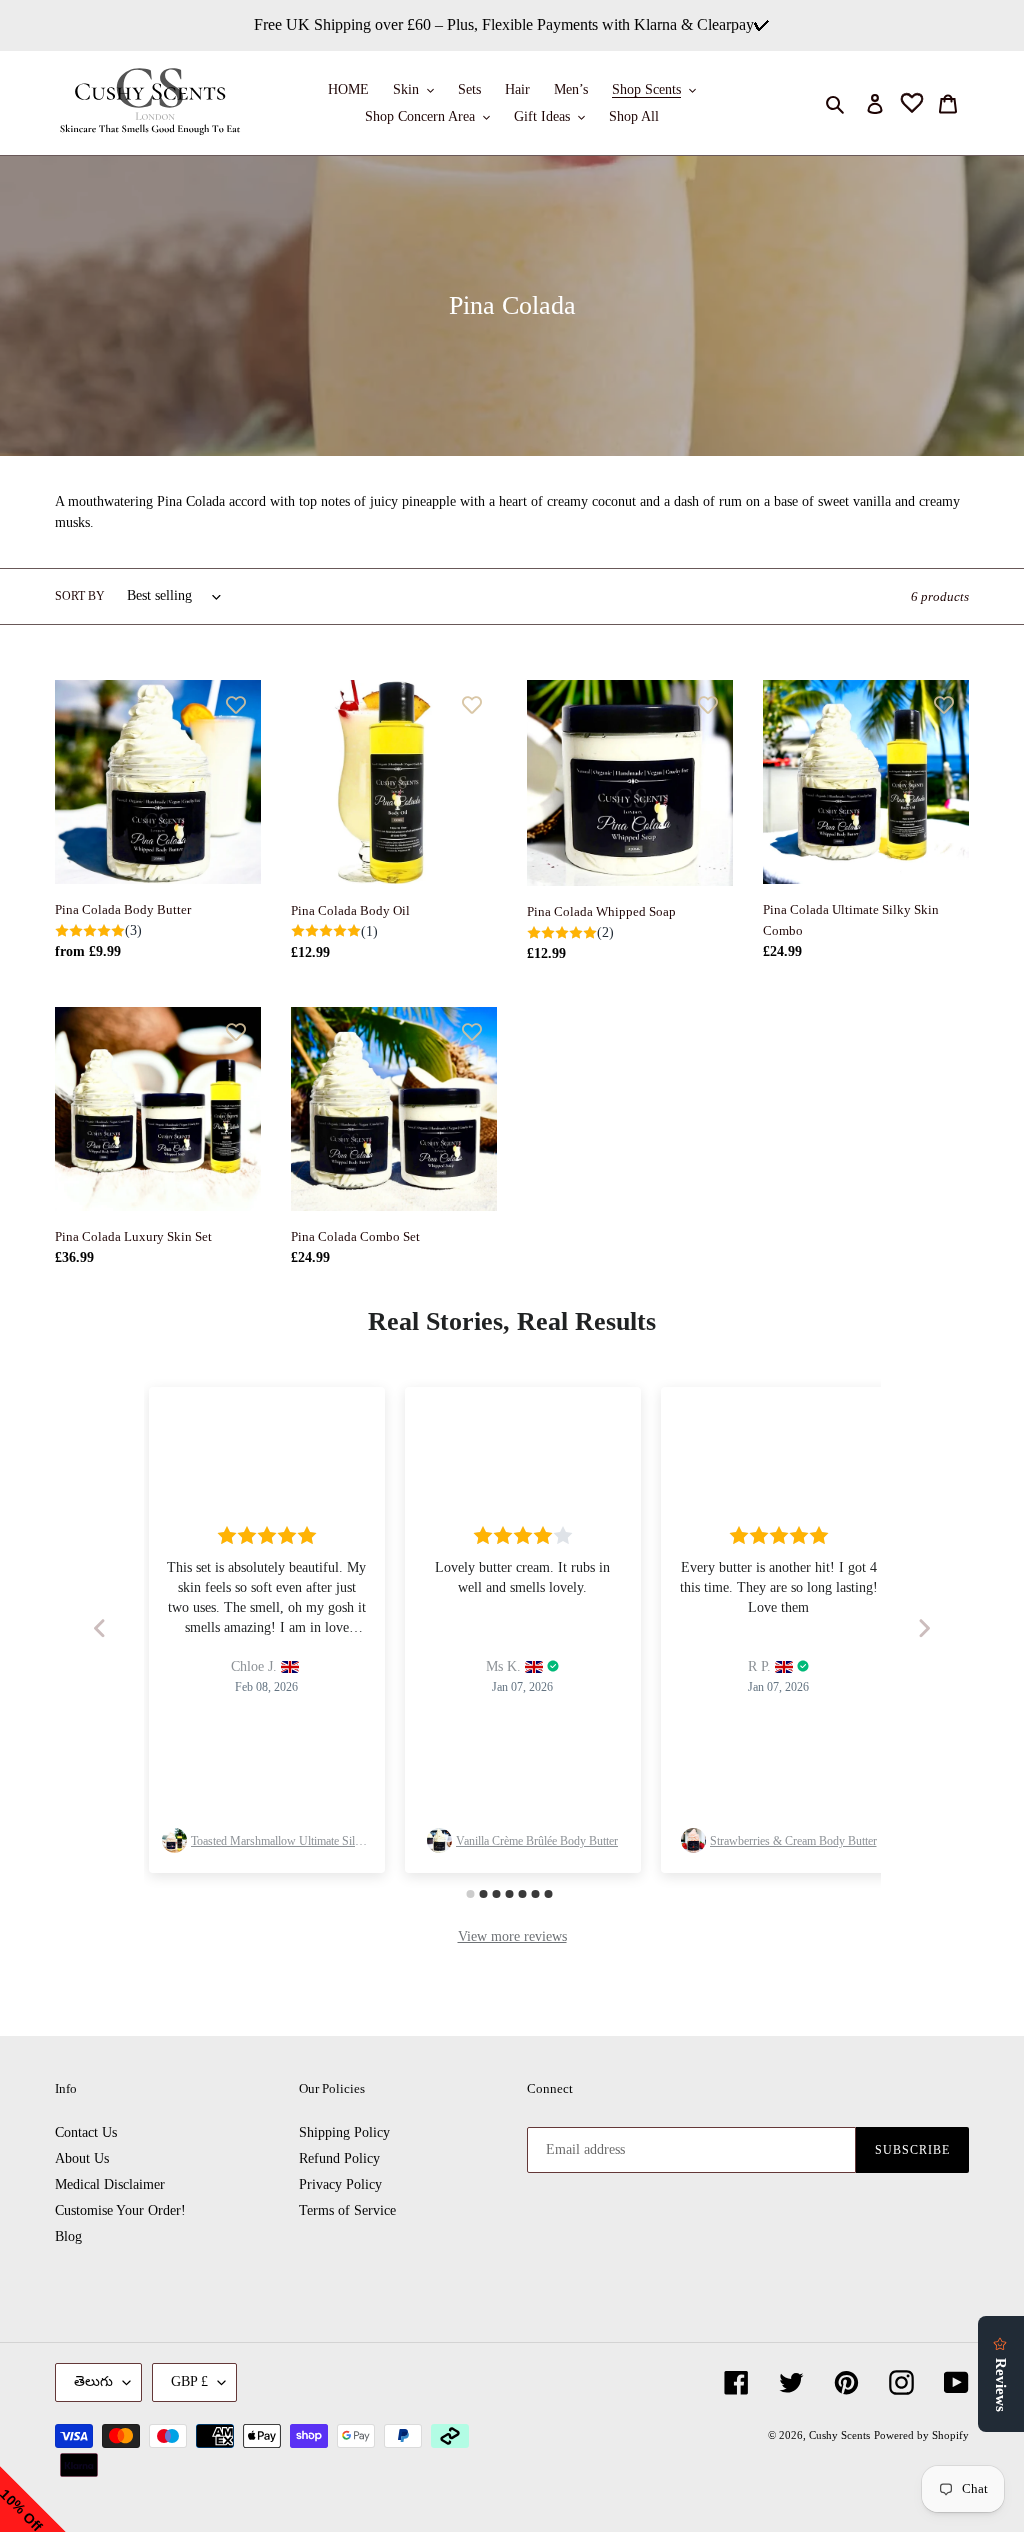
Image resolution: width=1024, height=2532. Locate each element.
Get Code (512, 1342)
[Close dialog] (711, 1129)
